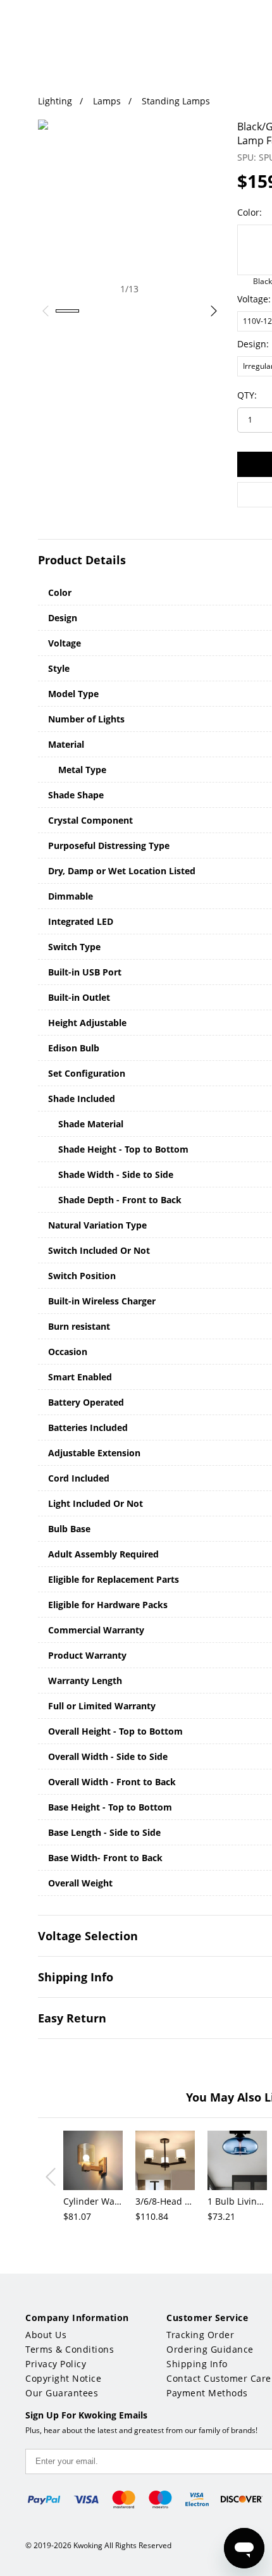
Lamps (107, 101)
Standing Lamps (176, 101)
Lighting (55, 101)
